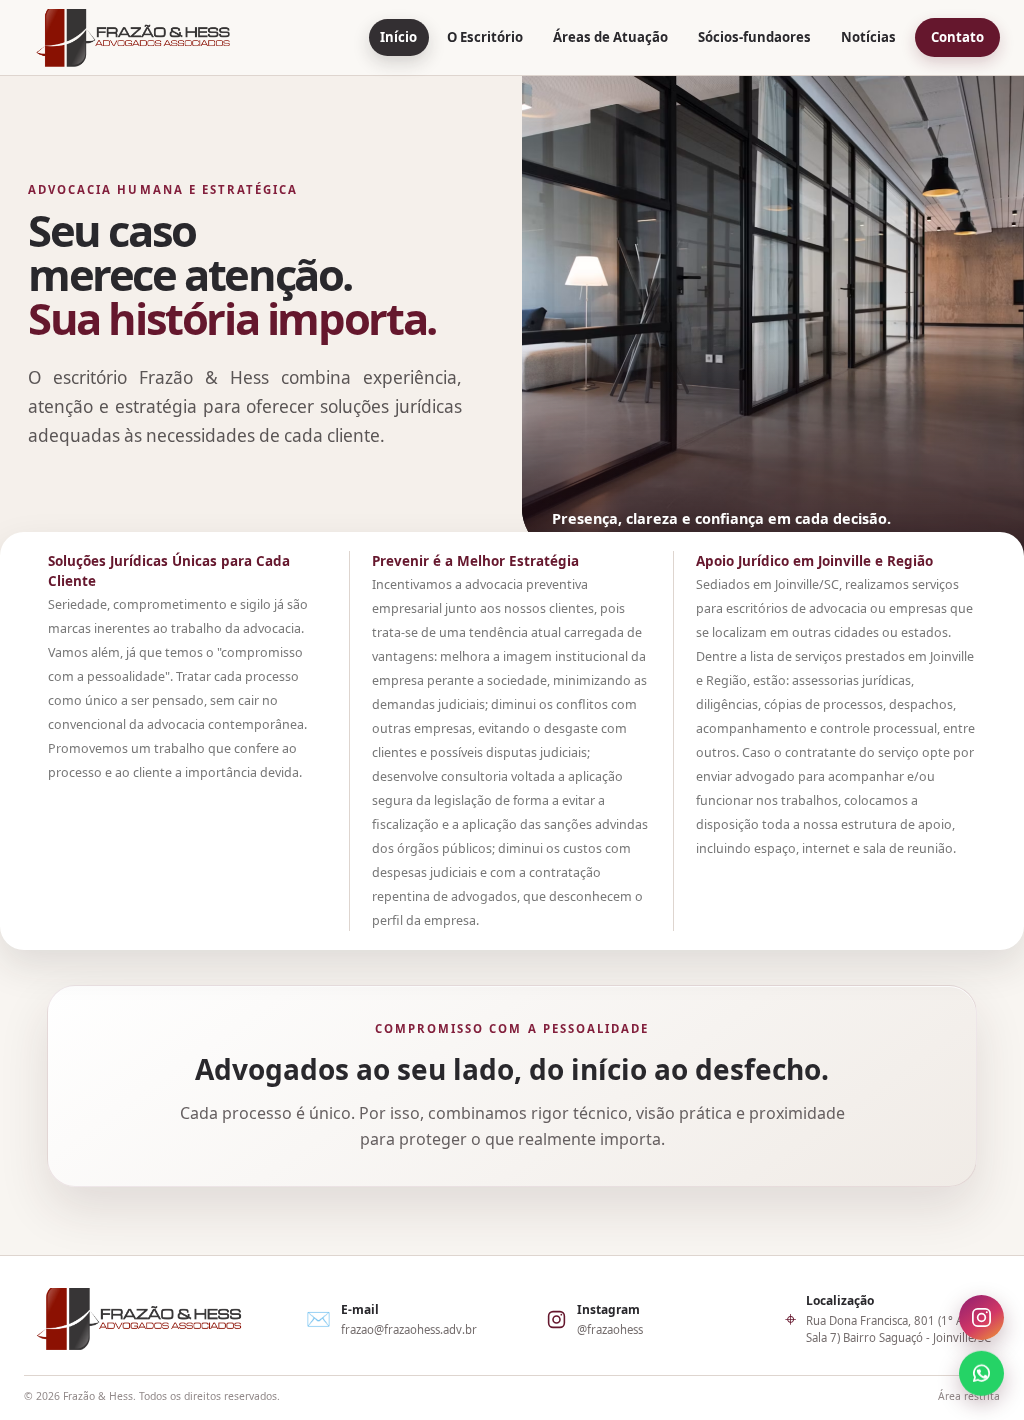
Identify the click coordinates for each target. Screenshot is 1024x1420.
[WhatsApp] (981, 1371)
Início (398, 37)
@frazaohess (610, 1329)
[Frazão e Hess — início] (133, 38)
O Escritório (485, 37)
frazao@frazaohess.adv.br (409, 1329)
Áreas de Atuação (610, 37)
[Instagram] (981, 1319)
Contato (957, 37)
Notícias (868, 37)
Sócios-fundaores (754, 37)
